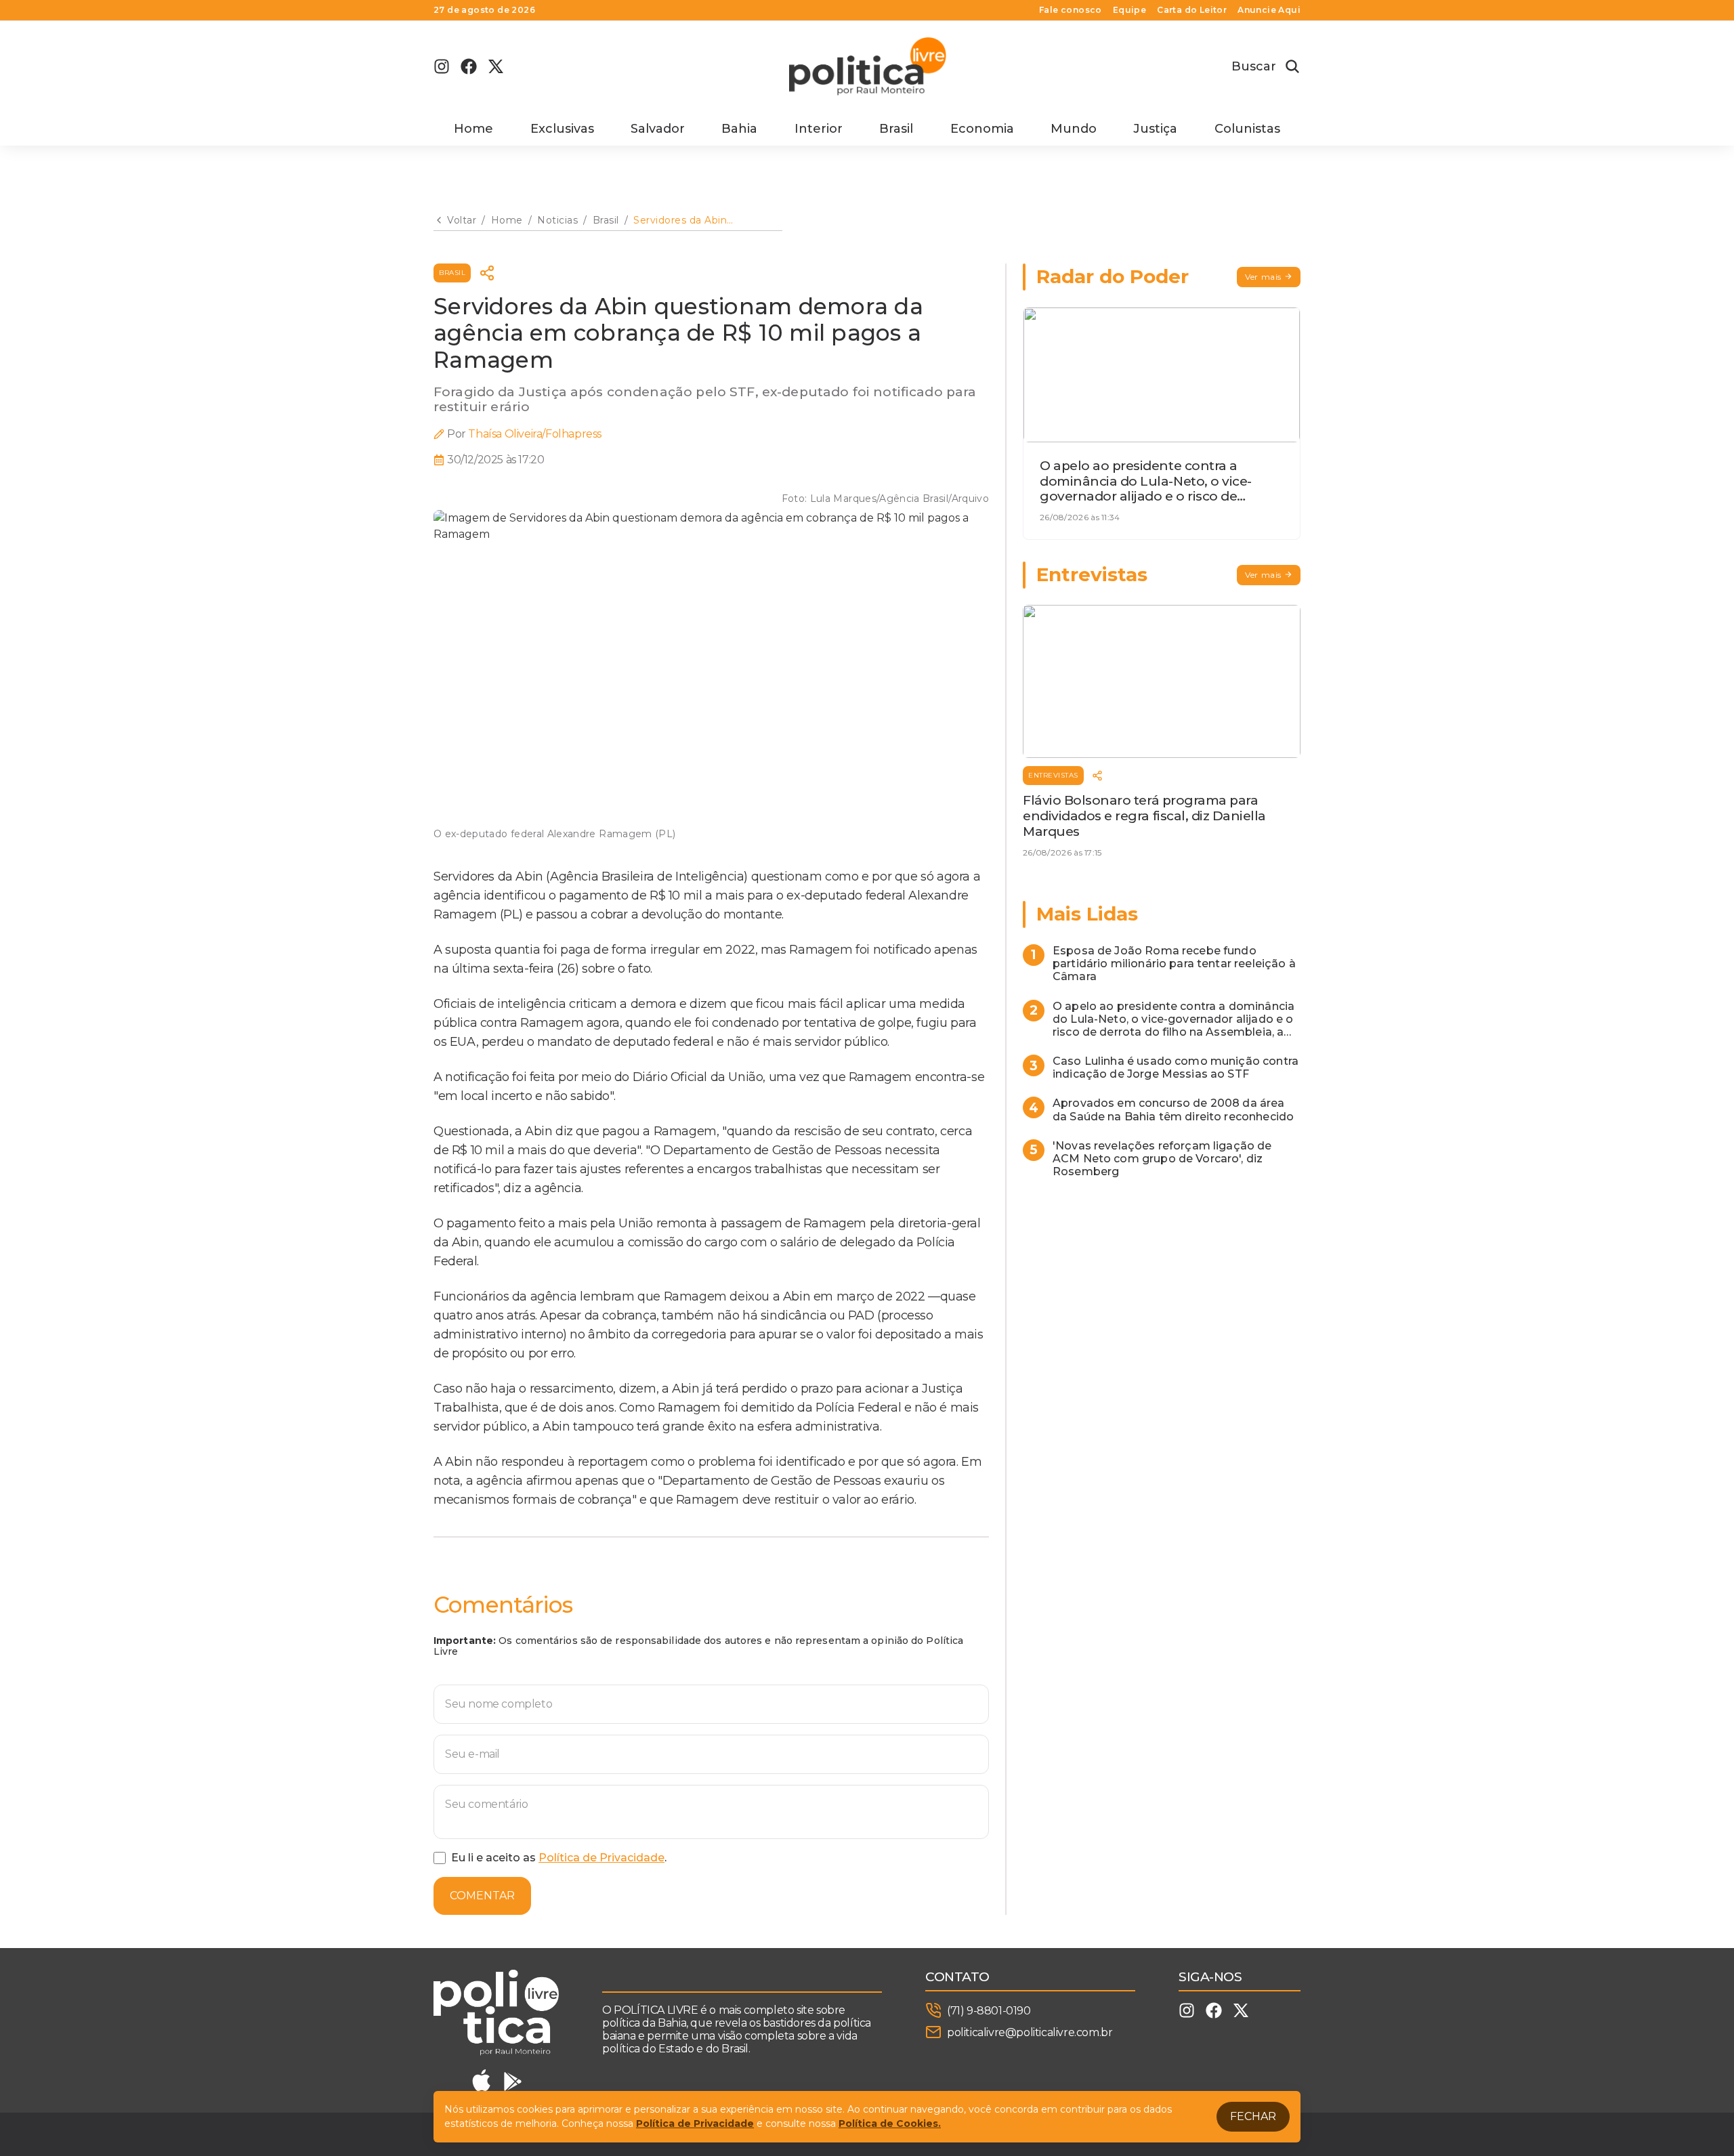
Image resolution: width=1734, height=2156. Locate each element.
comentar (482, 1896)
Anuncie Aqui (1269, 10)
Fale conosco (1071, 10)
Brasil (896, 129)
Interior (819, 129)
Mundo (1074, 129)
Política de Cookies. (890, 2123)
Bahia (739, 129)
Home (473, 129)
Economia (982, 129)
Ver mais (1263, 277)
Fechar (1253, 2116)
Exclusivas (562, 129)
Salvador (658, 129)
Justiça (1155, 129)
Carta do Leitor (1192, 10)
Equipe (1129, 10)
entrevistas (1053, 775)
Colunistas (1247, 129)
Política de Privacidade (601, 1858)
